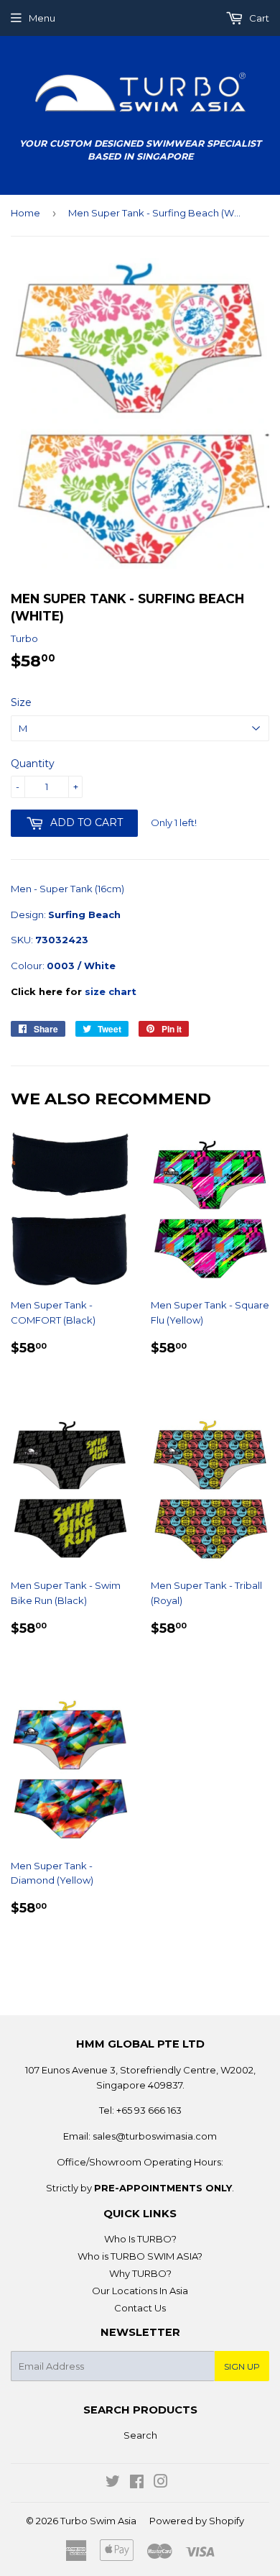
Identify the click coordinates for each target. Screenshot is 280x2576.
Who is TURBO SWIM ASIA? (140, 2256)
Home (25, 213)
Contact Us (140, 2308)
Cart (258, 18)
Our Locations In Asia (140, 2291)
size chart (111, 991)
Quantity (33, 764)
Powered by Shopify (197, 2521)
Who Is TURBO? (140, 2239)
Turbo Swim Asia (98, 2521)
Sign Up (242, 2366)
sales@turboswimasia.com (155, 2136)
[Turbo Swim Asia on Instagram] (161, 2483)
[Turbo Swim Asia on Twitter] (113, 2483)
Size (21, 702)
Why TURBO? (140, 2273)
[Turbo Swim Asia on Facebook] (137, 2483)
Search (140, 2435)
